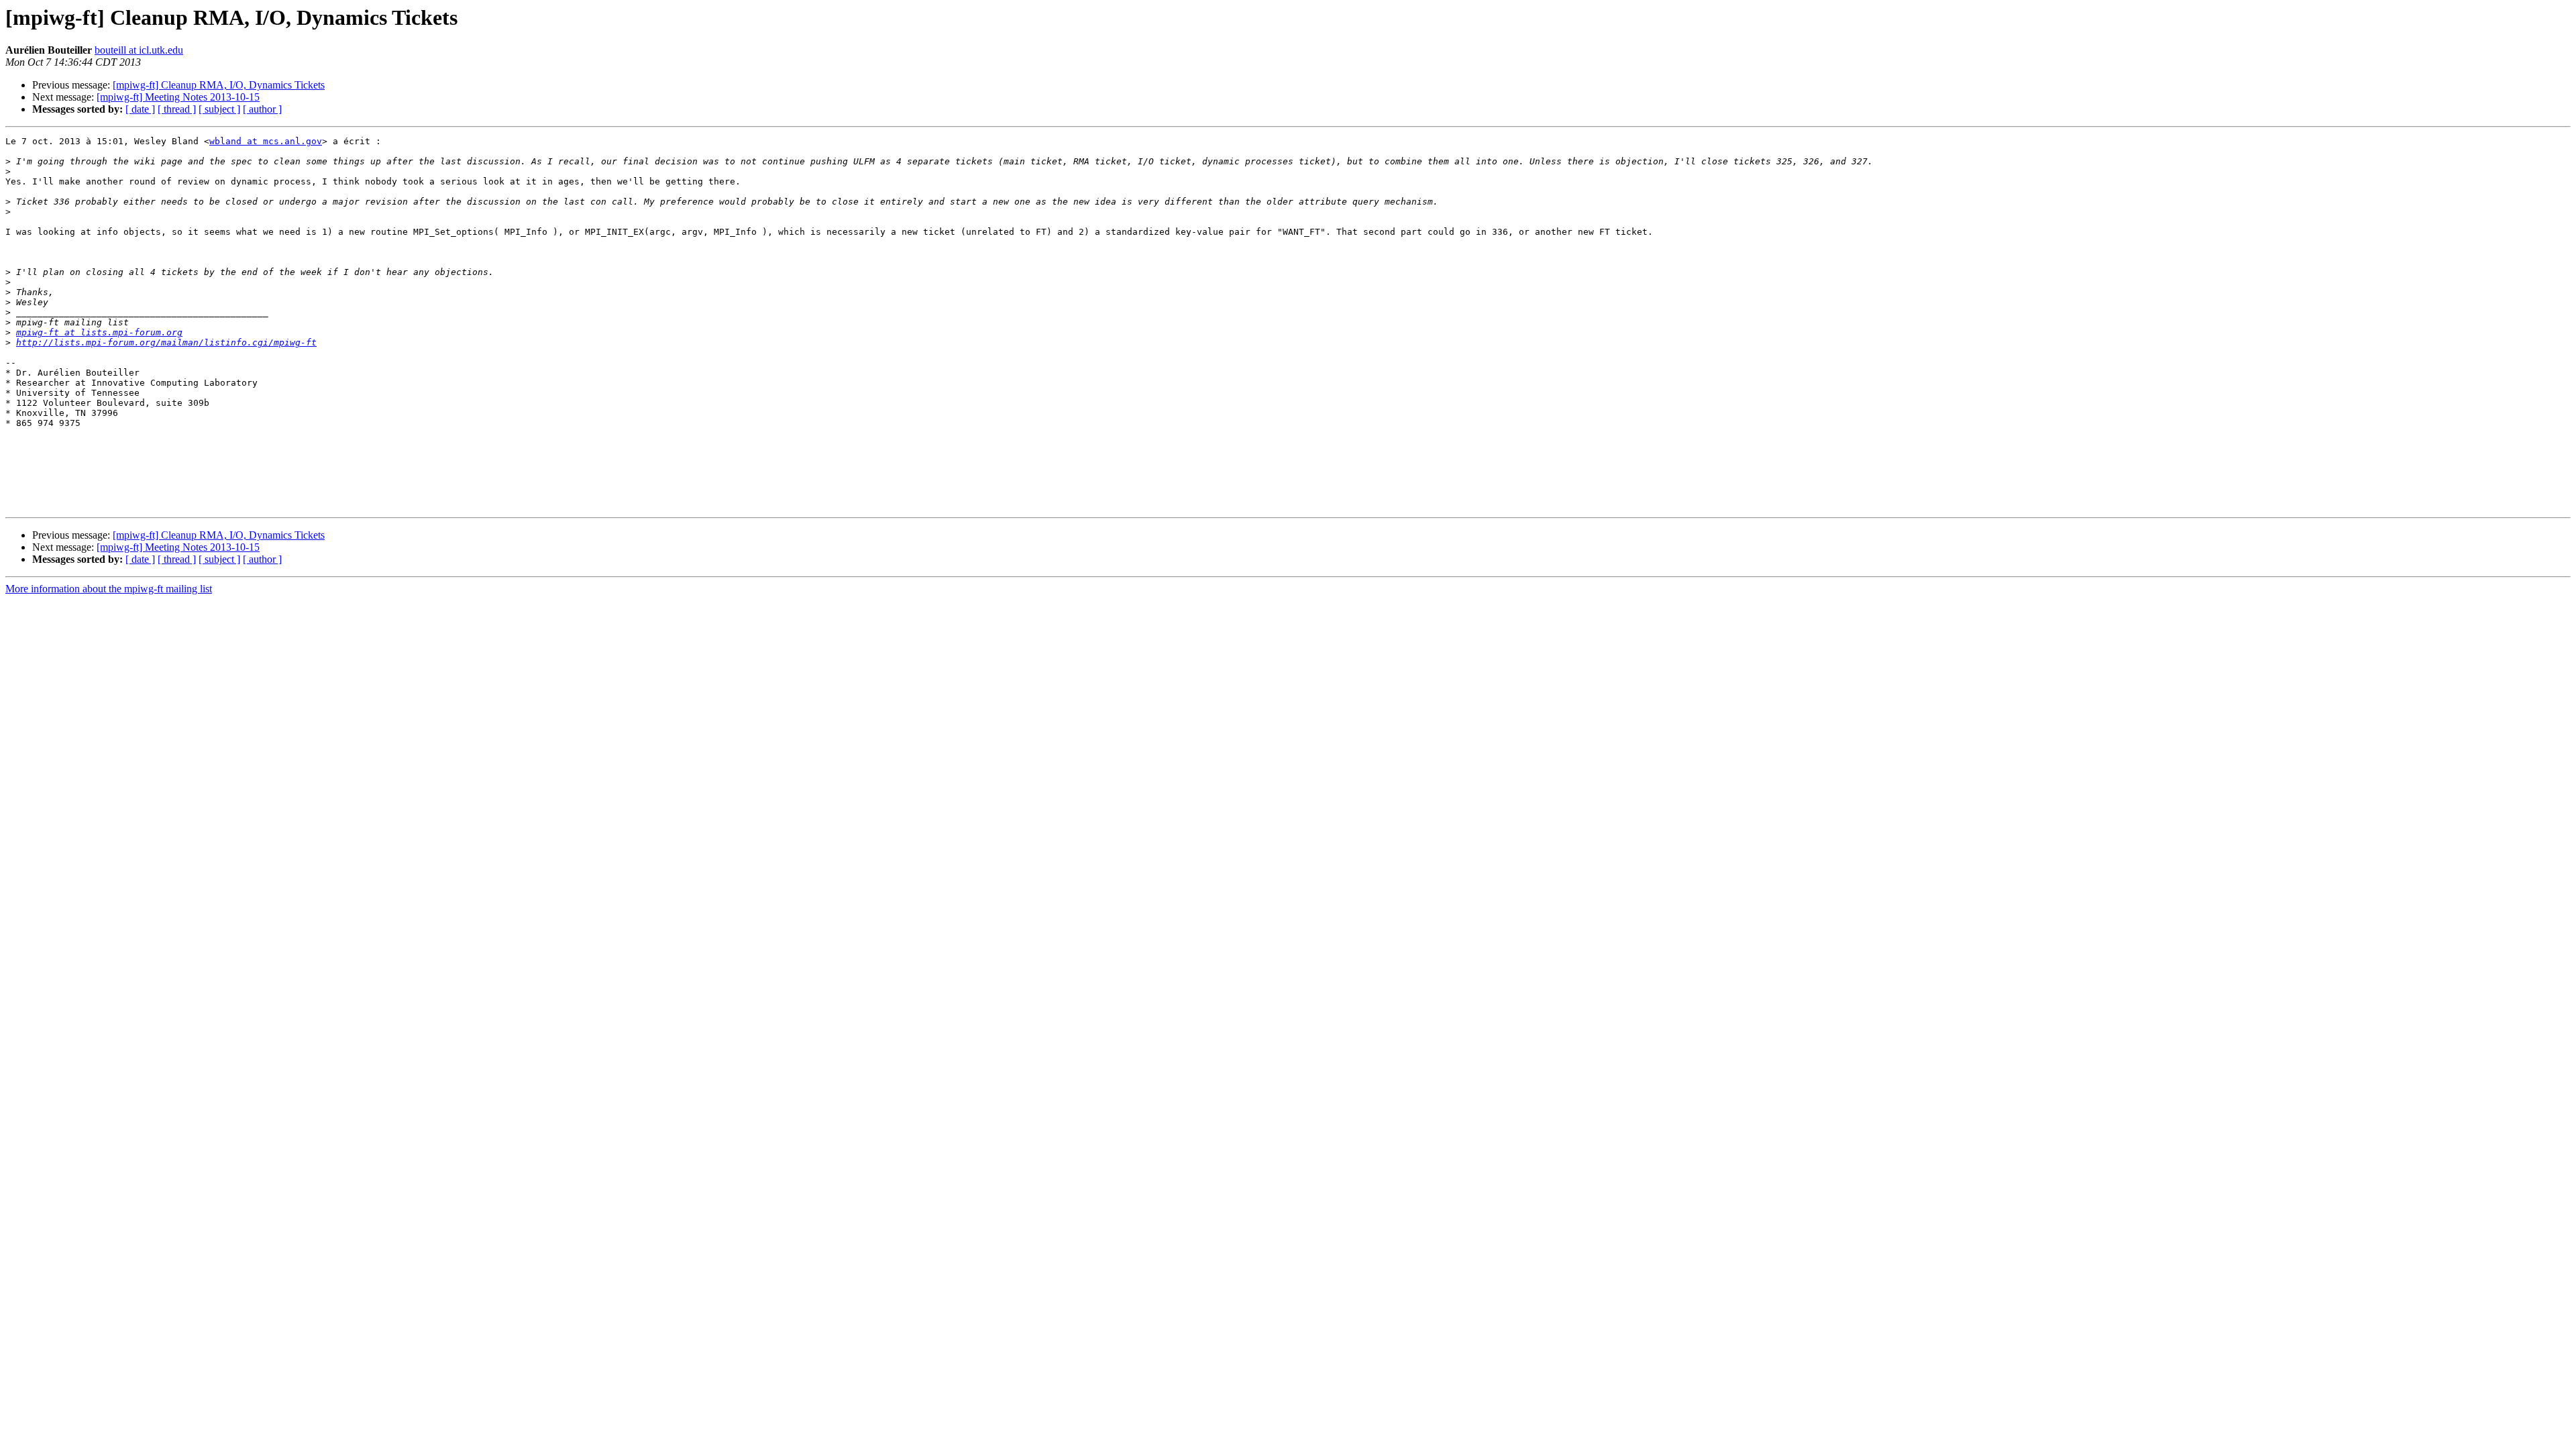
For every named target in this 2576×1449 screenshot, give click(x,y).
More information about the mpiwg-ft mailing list (109, 589)
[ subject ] (219, 109)
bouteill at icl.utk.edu (139, 50)
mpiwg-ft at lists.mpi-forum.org (99, 332)
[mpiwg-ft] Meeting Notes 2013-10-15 (178, 97)
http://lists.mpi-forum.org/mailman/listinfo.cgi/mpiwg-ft (166, 342)
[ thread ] (177, 109)
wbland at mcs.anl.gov (266, 141)
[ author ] (262, 109)
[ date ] (140, 109)
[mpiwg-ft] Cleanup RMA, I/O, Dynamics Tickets (219, 85)
